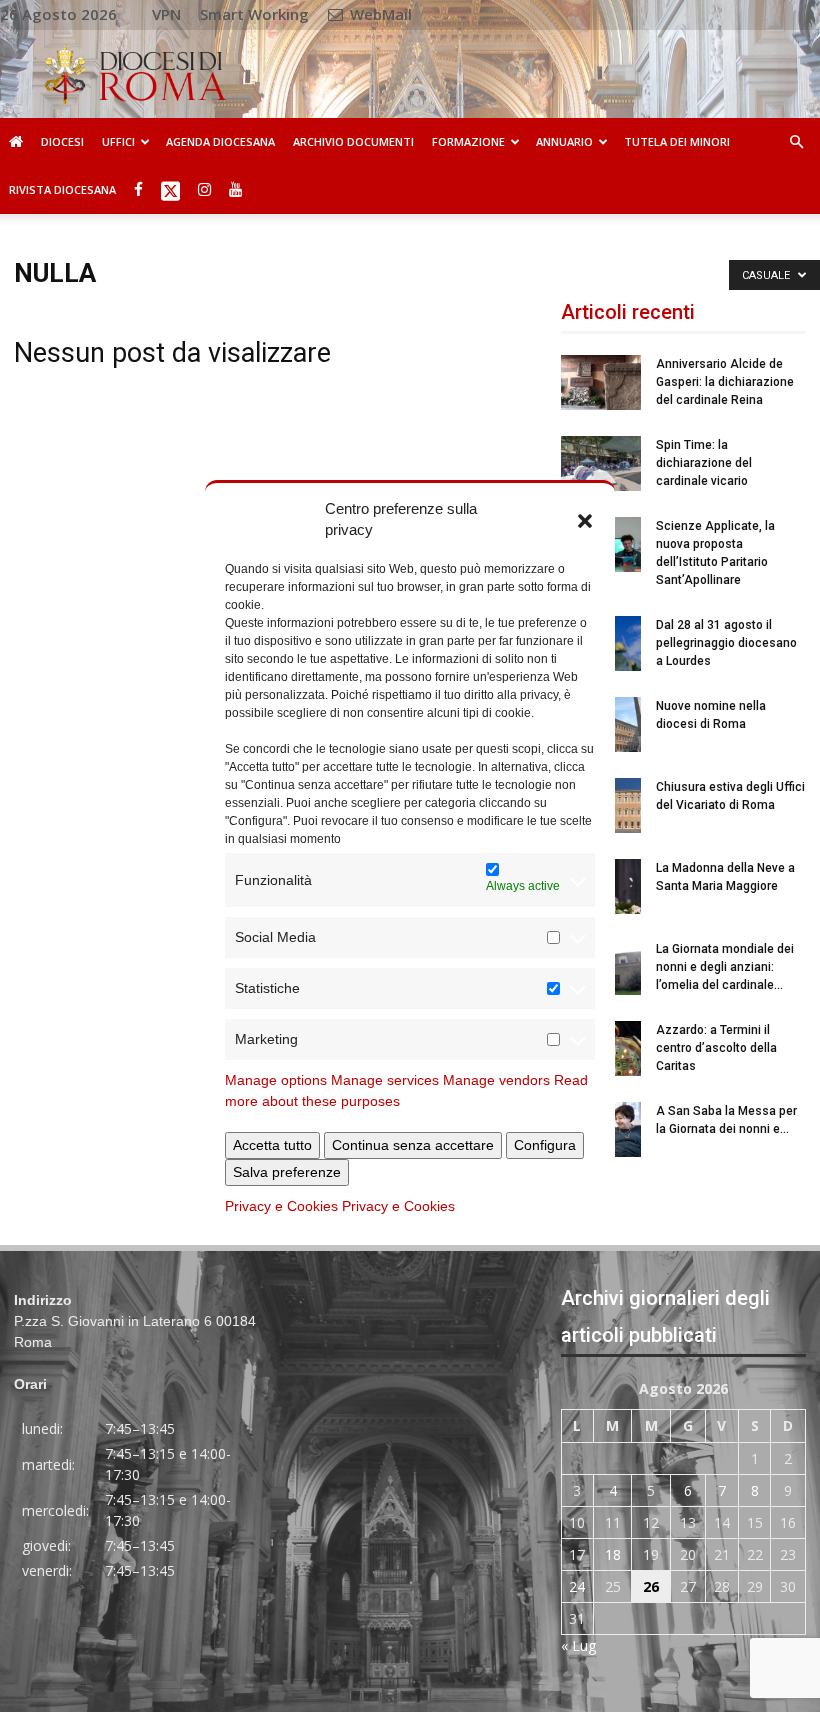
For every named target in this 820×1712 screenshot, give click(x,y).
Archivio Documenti (353, 141)
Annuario (564, 141)
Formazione (468, 141)
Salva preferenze (287, 1172)
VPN (166, 14)
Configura (545, 1145)
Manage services (385, 1080)
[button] (585, 519)
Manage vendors (496, 1080)
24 (577, 1586)
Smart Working (254, 14)
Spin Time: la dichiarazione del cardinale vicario (704, 463)
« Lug (578, 1645)
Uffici (118, 141)
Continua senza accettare (413, 1145)
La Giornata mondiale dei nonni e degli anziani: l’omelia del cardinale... (725, 967)
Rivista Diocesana (62, 189)
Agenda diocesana (220, 141)
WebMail (379, 14)
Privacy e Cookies (281, 1206)
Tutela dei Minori (677, 141)
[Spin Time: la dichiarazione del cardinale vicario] (601, 463)
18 (613, 1554)
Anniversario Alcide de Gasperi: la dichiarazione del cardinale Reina (725, 382)
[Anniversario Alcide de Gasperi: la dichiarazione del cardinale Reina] (601, 382)
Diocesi (62, 141)
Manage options (276, 1080)
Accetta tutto (272, 1145)
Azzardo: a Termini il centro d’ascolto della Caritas (716, 1048)
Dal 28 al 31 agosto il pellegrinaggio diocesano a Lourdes (726, 643)
